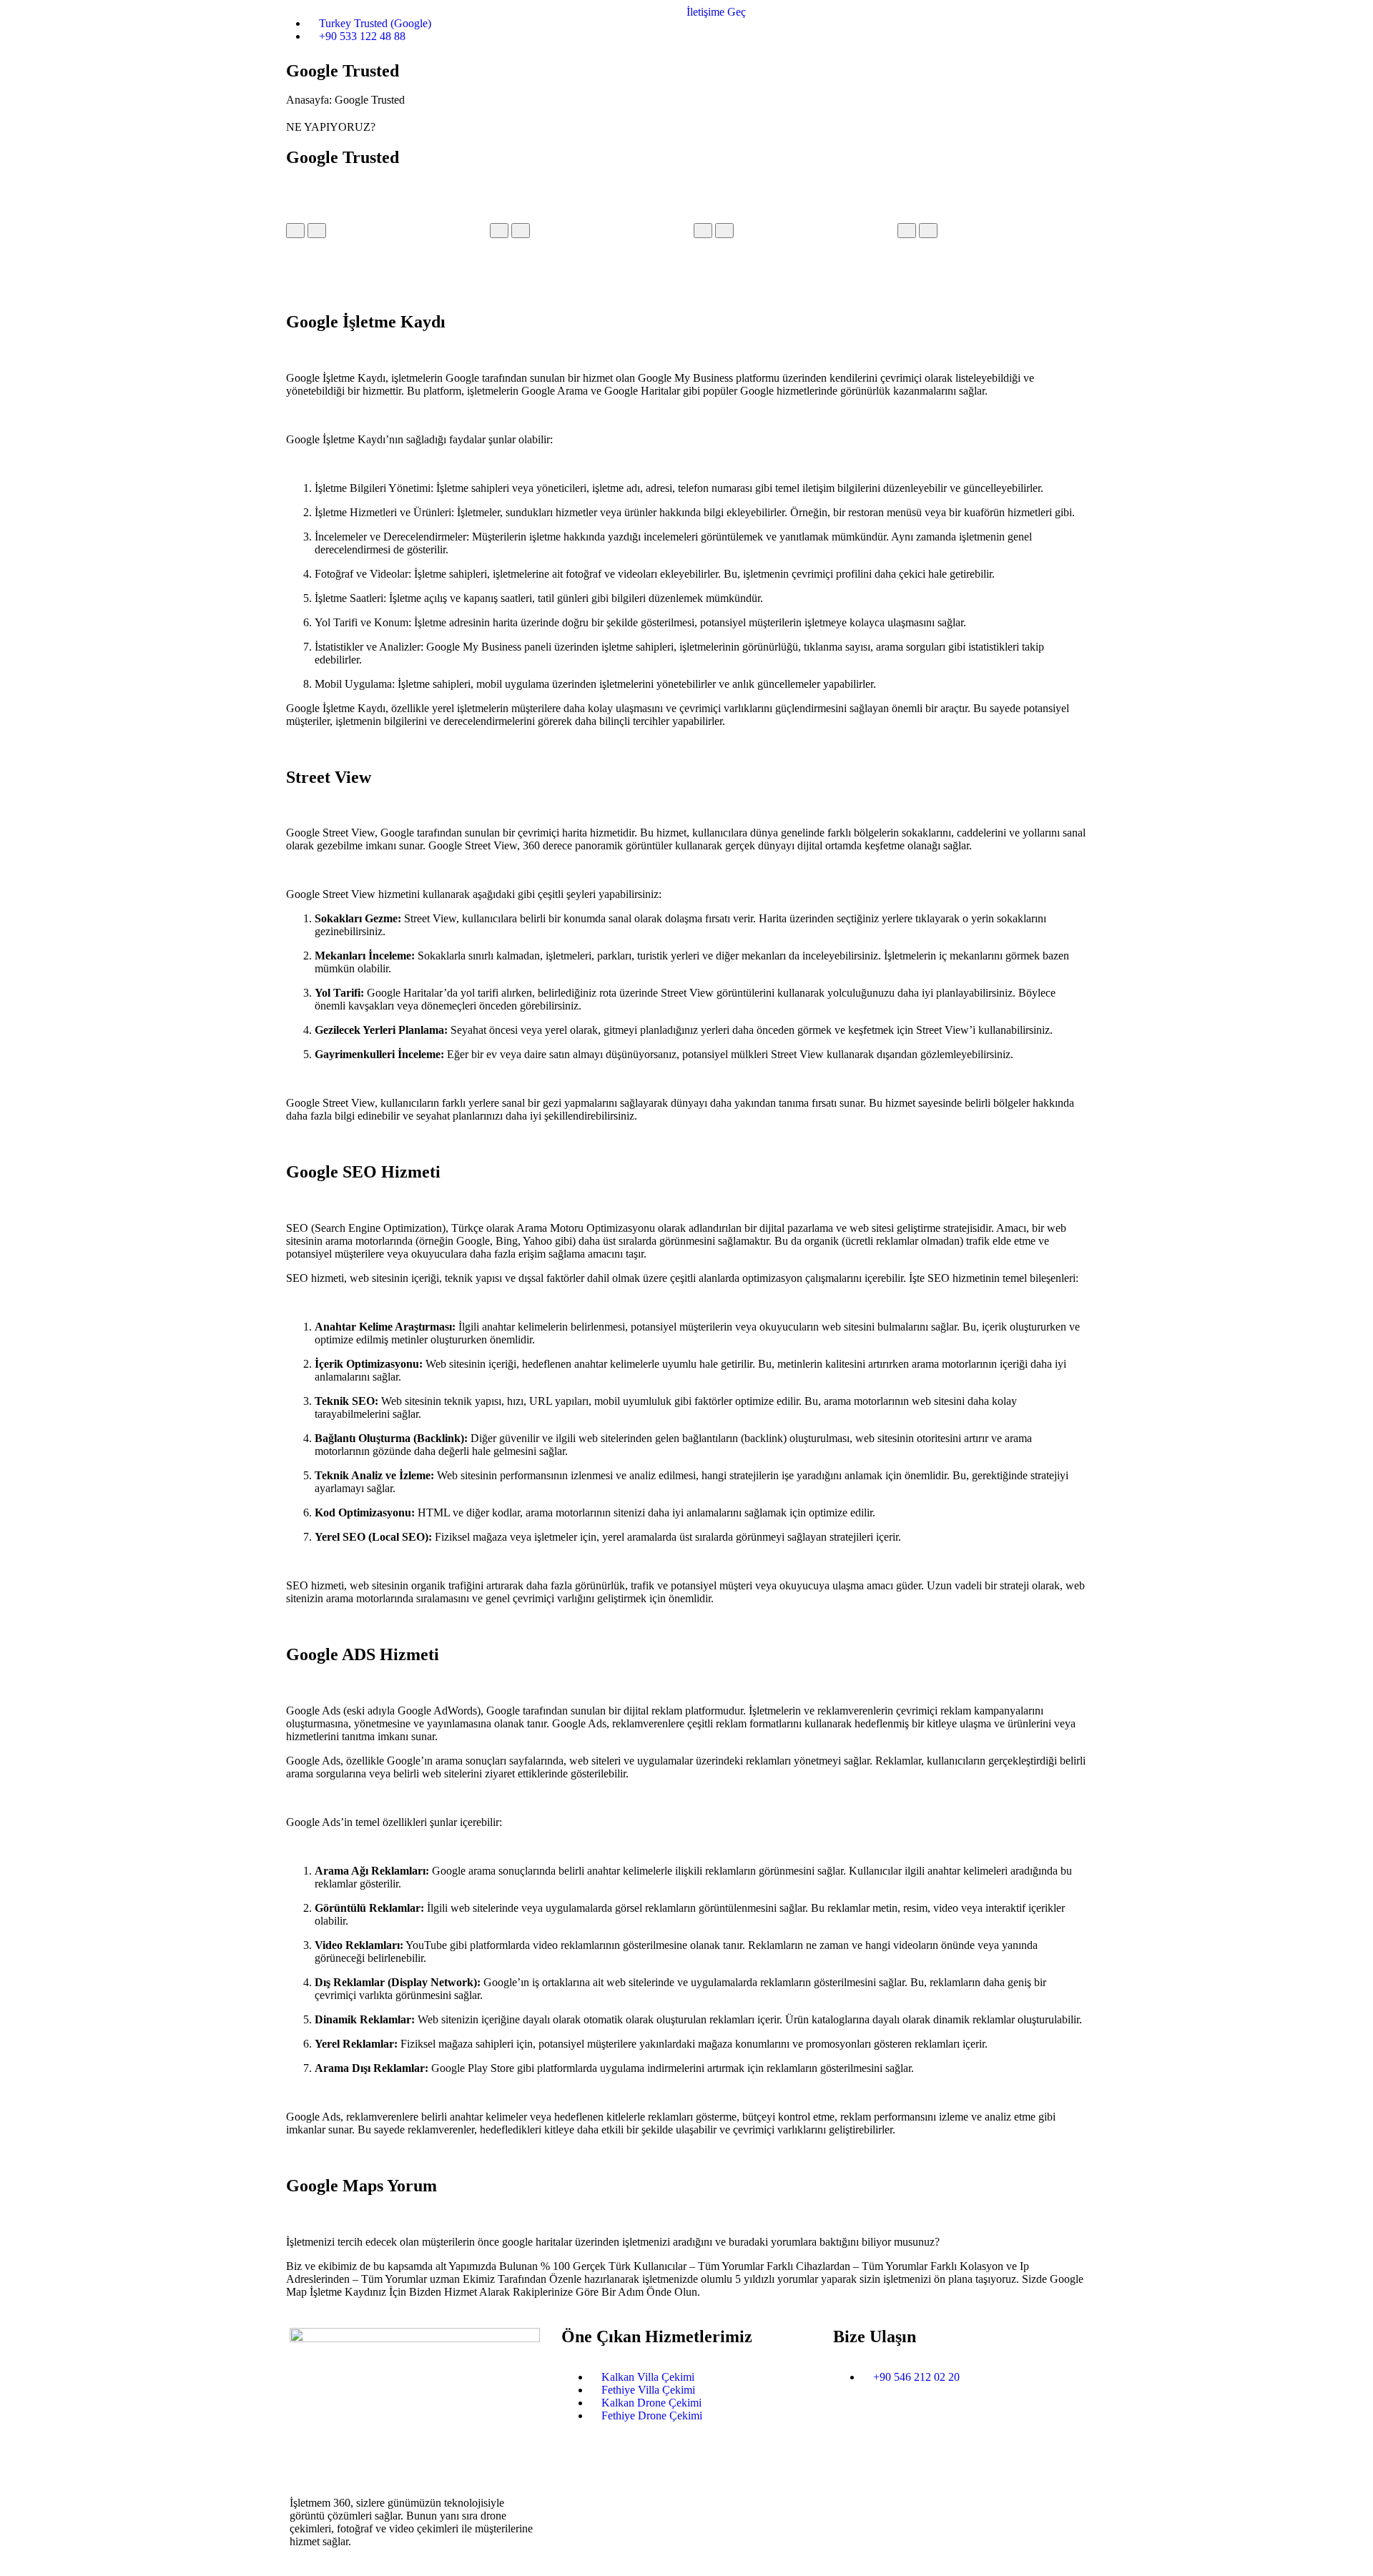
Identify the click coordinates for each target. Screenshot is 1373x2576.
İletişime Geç (718, 12)
